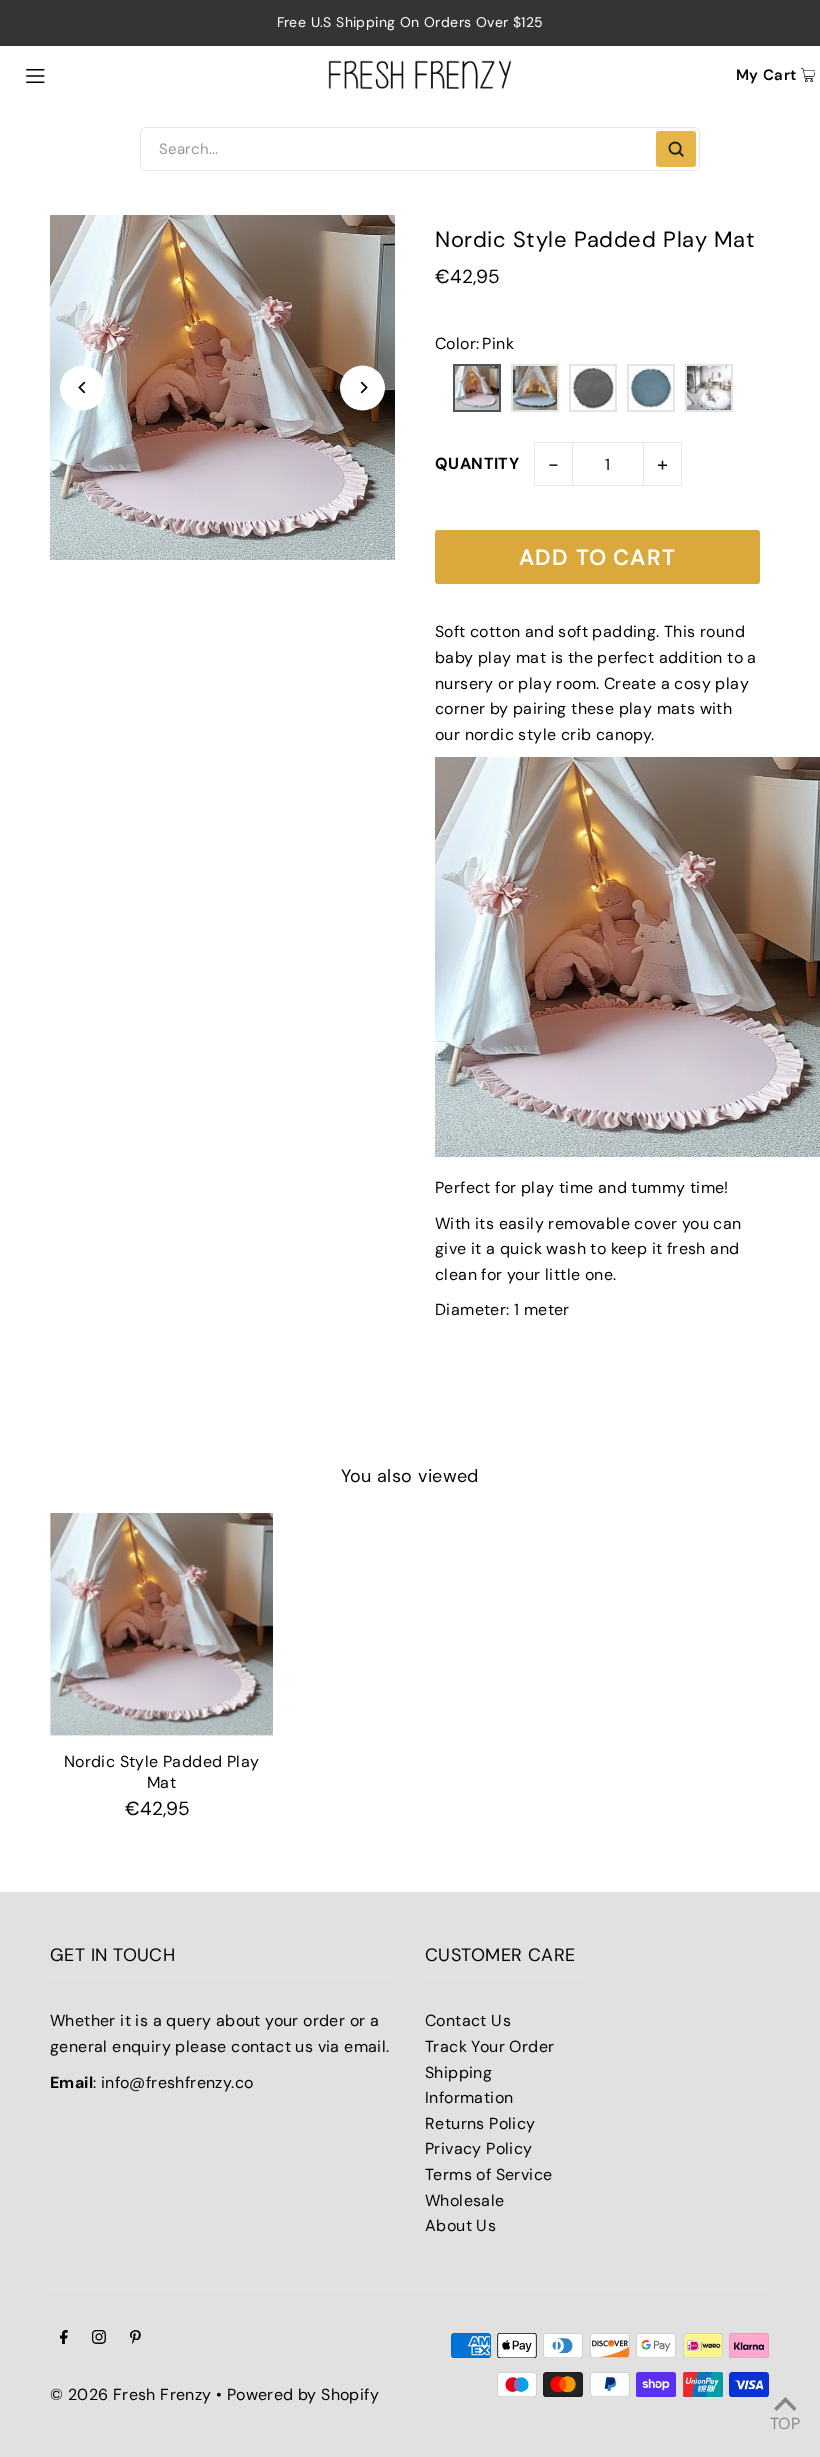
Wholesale (465, 2200)
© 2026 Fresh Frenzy (131, 2394)
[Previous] (82, 387)
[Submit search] (676, 149)
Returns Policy (480, 2123)
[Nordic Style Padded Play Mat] (161, 1624)
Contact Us (468, 2020)
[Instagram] (99, 2339)
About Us (460, 2225)
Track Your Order (489, 2046)
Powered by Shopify (303, 2394)
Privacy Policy (479, 2148)
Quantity (477, 463)
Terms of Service (488, 2174)
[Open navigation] (81, 74)
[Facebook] (64, 2339)
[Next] (362, 387)
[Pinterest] (135, 2339)
